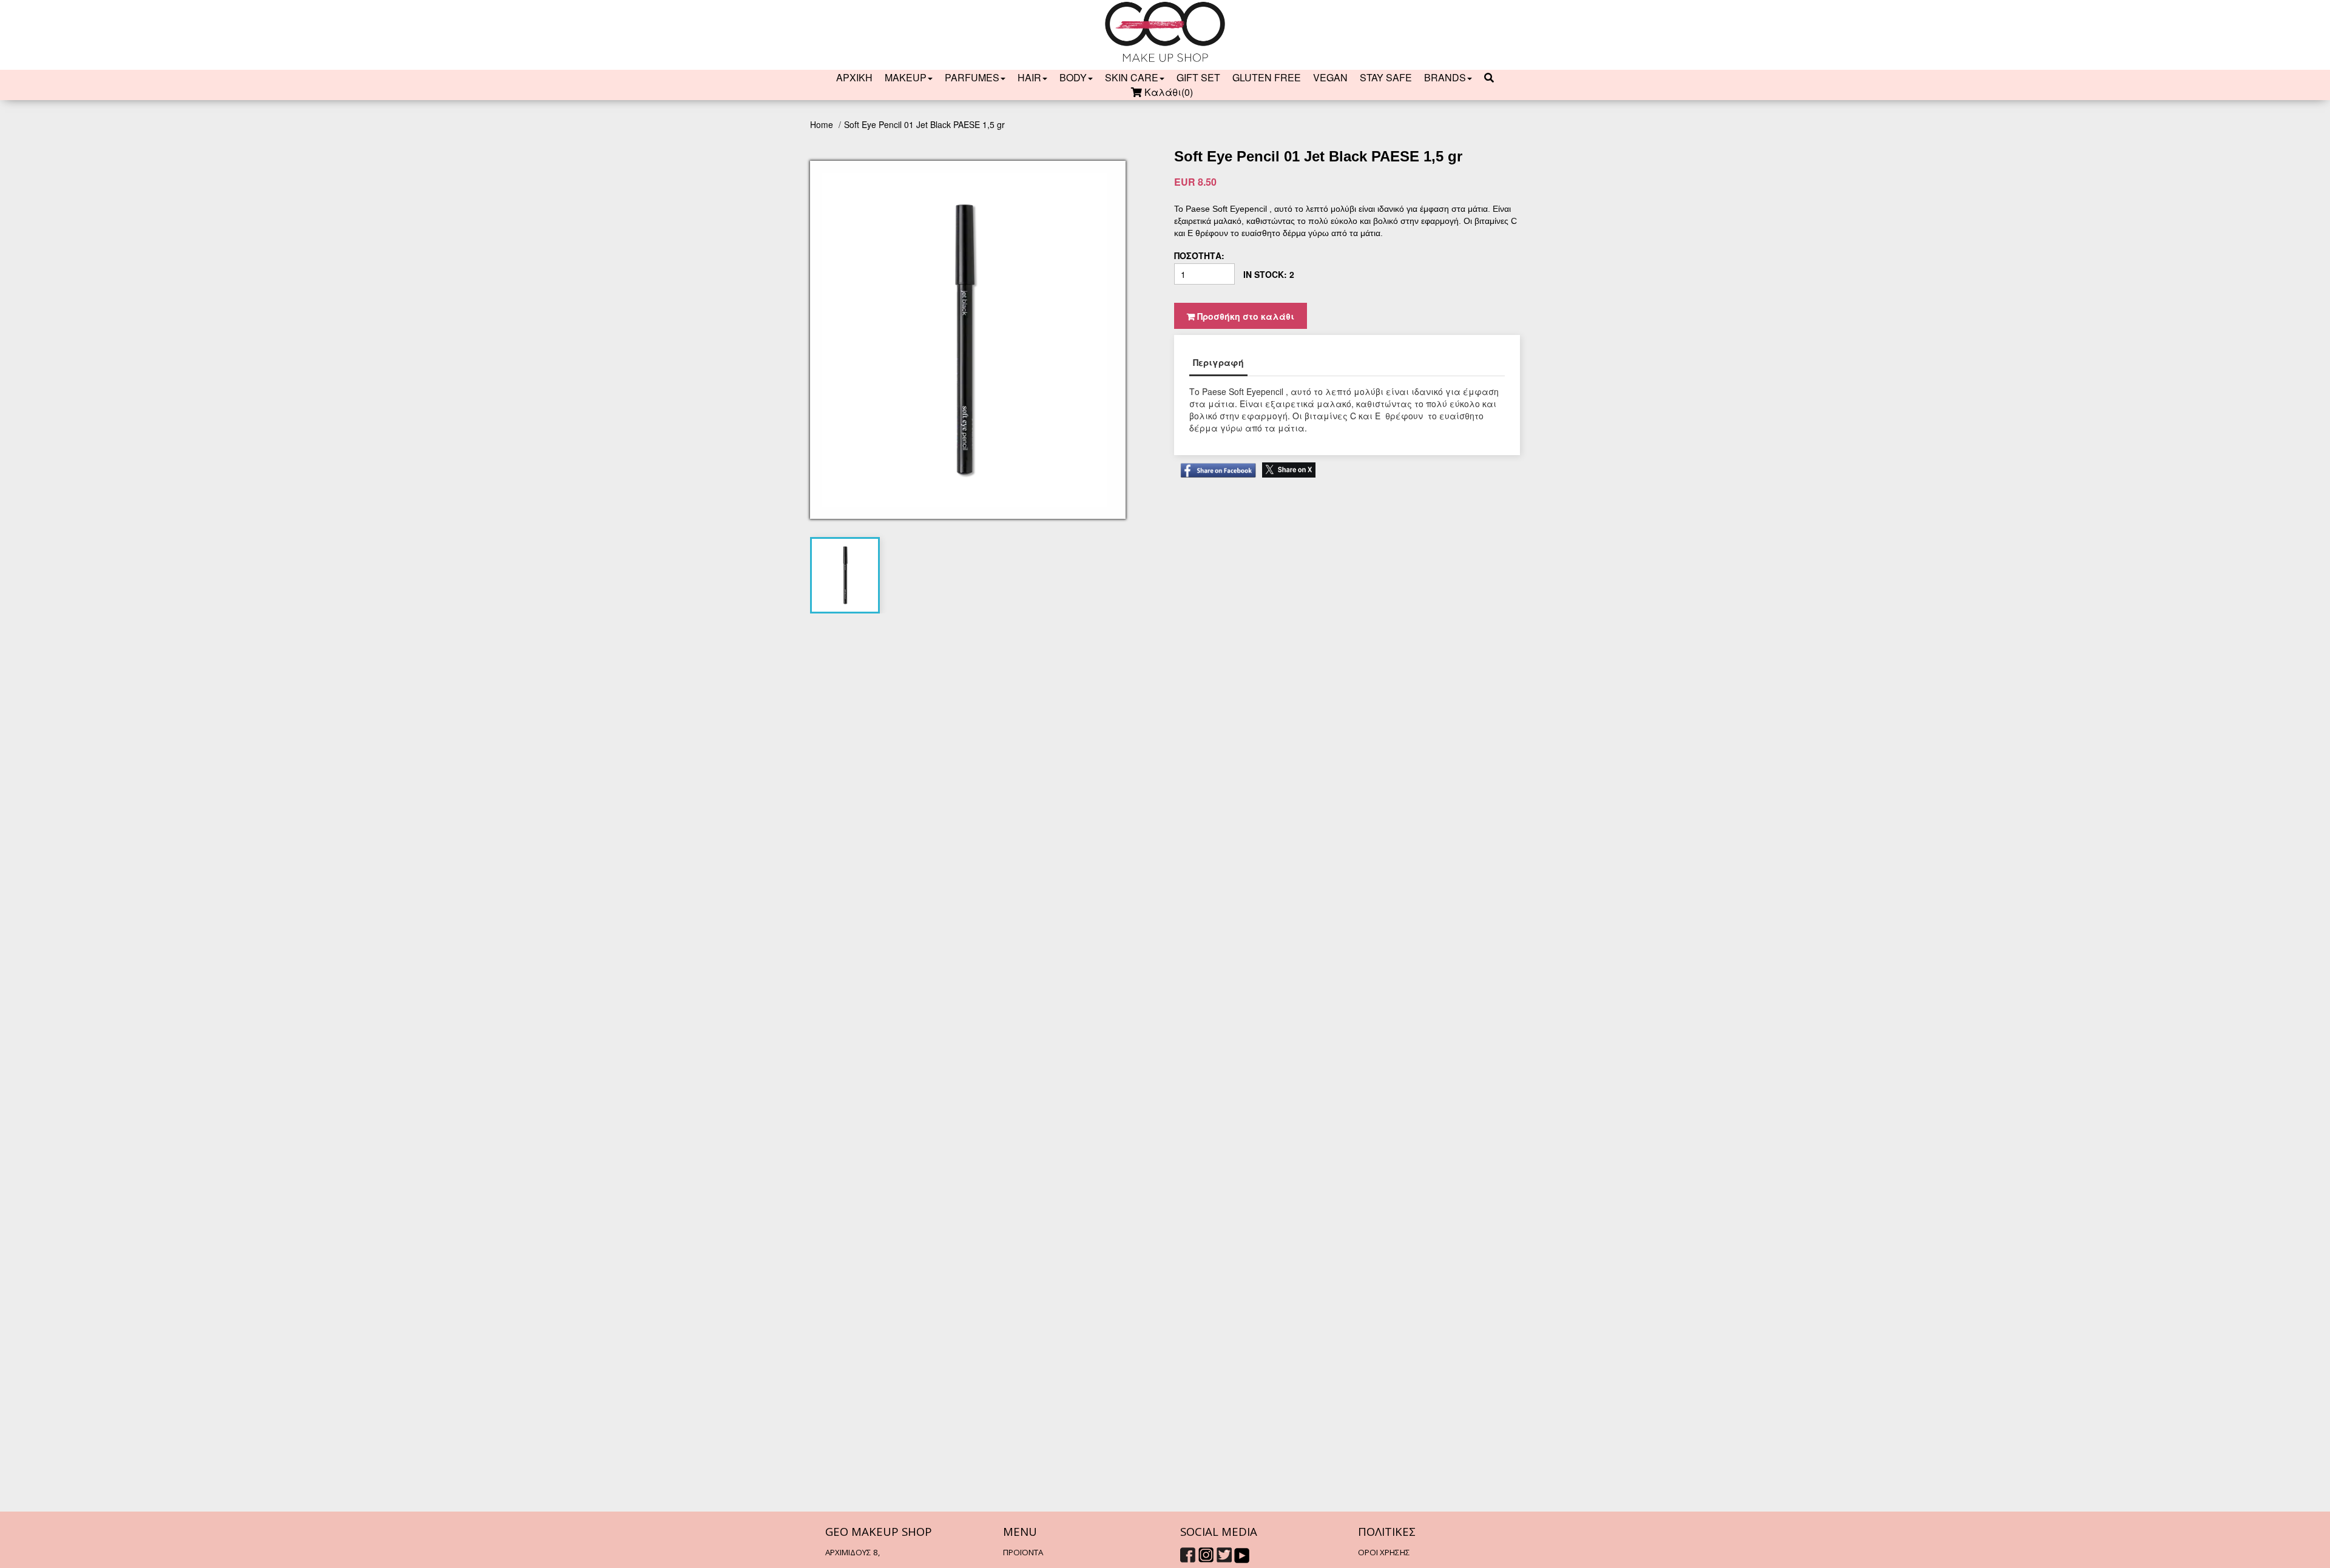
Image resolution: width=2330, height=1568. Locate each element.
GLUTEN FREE (1267, 78)
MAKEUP (906, 78)
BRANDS (1445, 78)
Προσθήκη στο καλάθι (1244, 316)
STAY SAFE (1386, 78)
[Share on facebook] (1215, 465)
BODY (1073, 78)
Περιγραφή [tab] (1218, 362)
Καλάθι (1167, 92)
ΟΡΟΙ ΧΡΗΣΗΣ (1384, 1552)
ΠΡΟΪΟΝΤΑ (1023, 1552)
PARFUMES (972, 78)
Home (823, 124)
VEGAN (1330, 78)
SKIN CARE (1132, 78)
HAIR (1029, 78)
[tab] (845, 575)
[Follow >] (1188, 1553)
